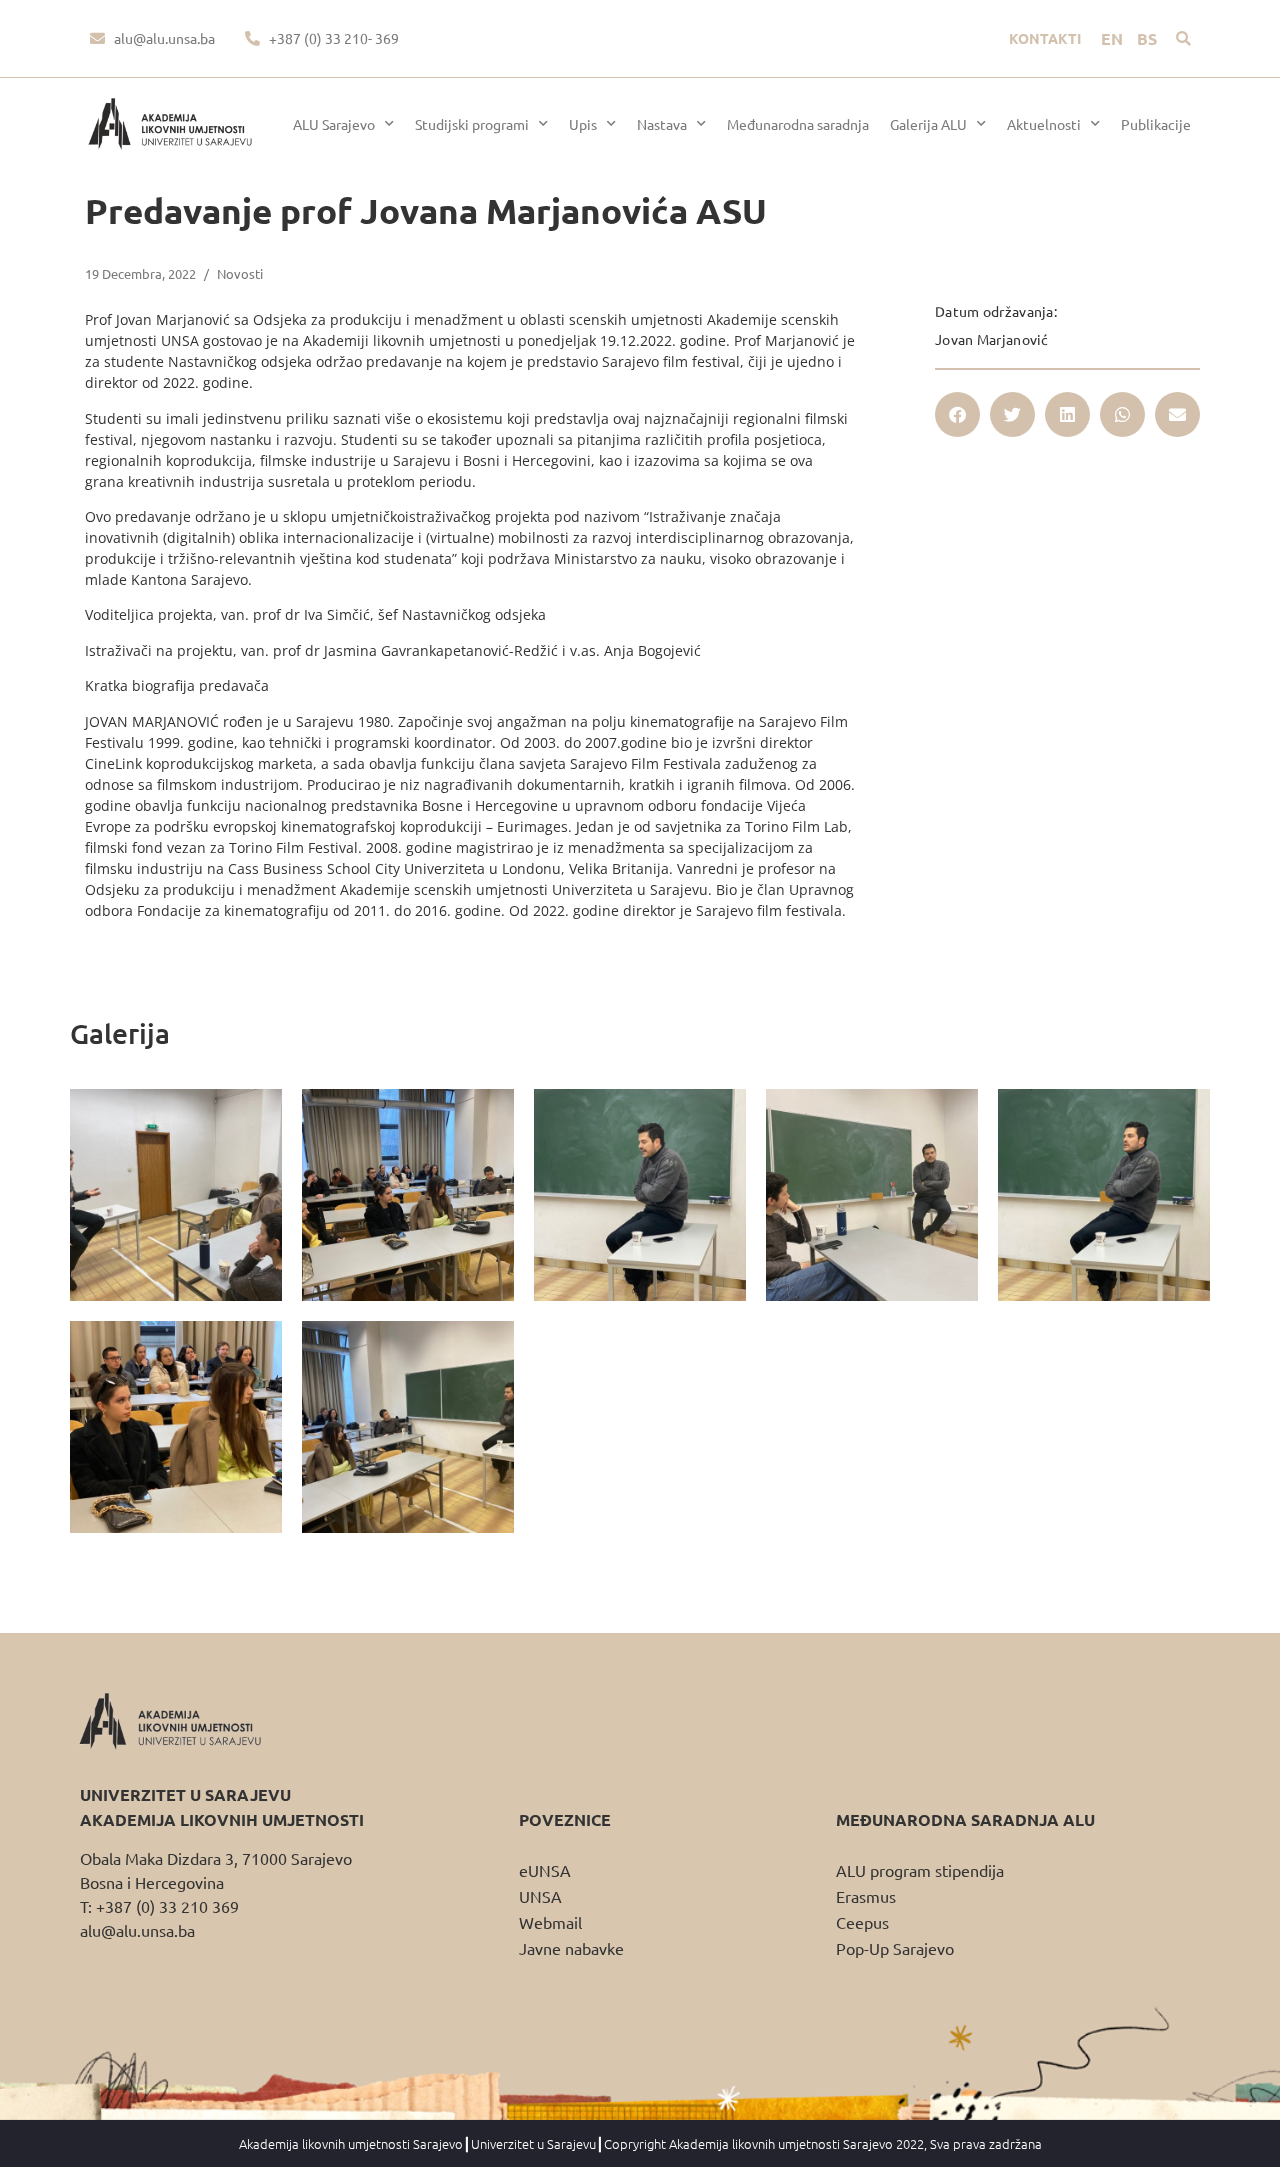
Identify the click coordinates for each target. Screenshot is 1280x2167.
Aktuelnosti (1044, 124)
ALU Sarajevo (334, 124)
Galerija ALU (928, 124)
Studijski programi (472, 124)
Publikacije (1156, 124)
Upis (583, 124)
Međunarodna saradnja (798, 124)
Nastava (662, 124)
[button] (1183, 38)
